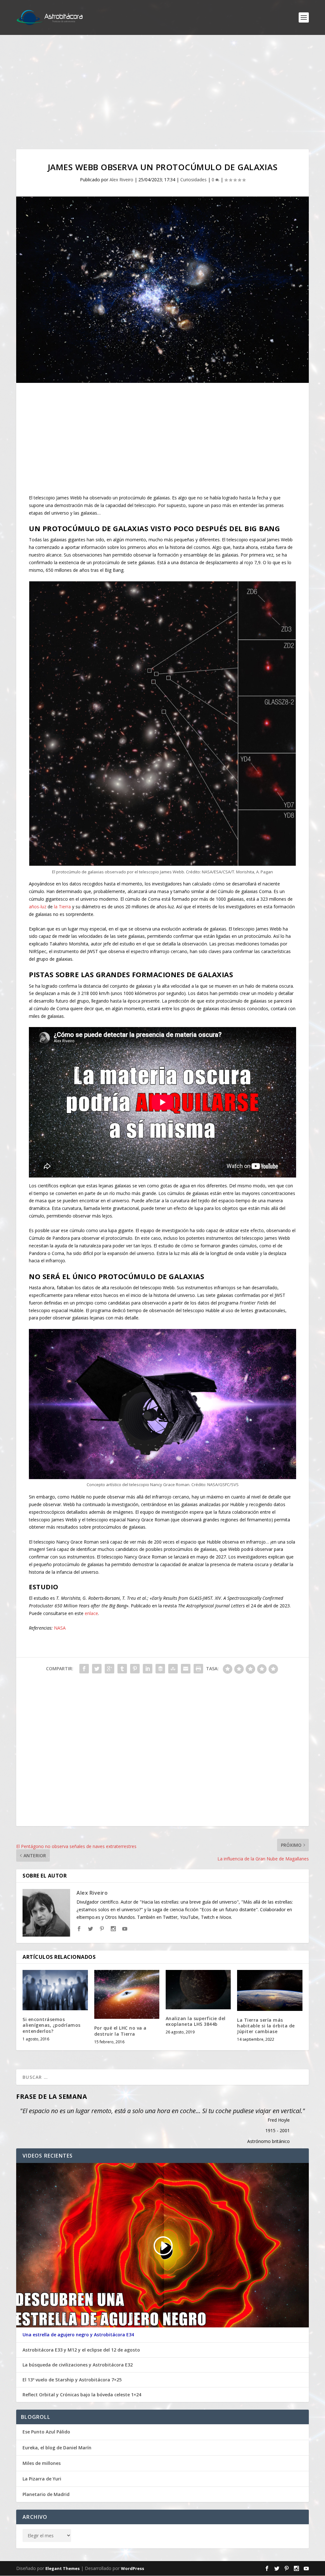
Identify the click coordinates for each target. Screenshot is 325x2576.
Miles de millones (42, 2463)
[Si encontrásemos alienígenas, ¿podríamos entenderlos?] (55, 1990)
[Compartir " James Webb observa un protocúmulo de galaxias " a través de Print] (198, 1669)
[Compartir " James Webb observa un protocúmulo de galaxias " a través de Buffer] (160, 1669)
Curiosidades (193, 180)
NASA (60, 1628)
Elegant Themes (63, 2569)
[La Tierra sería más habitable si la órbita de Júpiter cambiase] (270, 1990)
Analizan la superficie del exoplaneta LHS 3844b (196, 2021)
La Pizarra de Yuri (42, 2479)
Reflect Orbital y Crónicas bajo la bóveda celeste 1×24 (82, 2395)
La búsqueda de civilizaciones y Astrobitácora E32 (78, 2365)
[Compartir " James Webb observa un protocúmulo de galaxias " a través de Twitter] (97, 1669)
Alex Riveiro (121, 180)
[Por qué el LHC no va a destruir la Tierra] (127, 1994)
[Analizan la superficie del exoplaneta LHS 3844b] (198, 1989)
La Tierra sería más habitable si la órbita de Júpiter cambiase (266, 2026)
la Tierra (62, 907)
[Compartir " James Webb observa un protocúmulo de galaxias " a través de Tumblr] (122, 1669)
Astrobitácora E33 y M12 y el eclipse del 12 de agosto (81, 2350)
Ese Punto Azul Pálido (46, 2432)
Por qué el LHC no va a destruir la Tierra (120, 2031)
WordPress (133, 2569)
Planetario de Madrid (46, 2494)
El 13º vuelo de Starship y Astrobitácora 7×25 (72, 2380)
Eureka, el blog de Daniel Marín (57, 2448)
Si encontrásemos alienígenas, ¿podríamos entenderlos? (52, 2025)
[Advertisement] (162, 92)
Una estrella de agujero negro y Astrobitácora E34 (78, 2335)
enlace (91, 1613)
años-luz (38, 907)
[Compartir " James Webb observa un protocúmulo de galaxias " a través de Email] (186, 1669)
